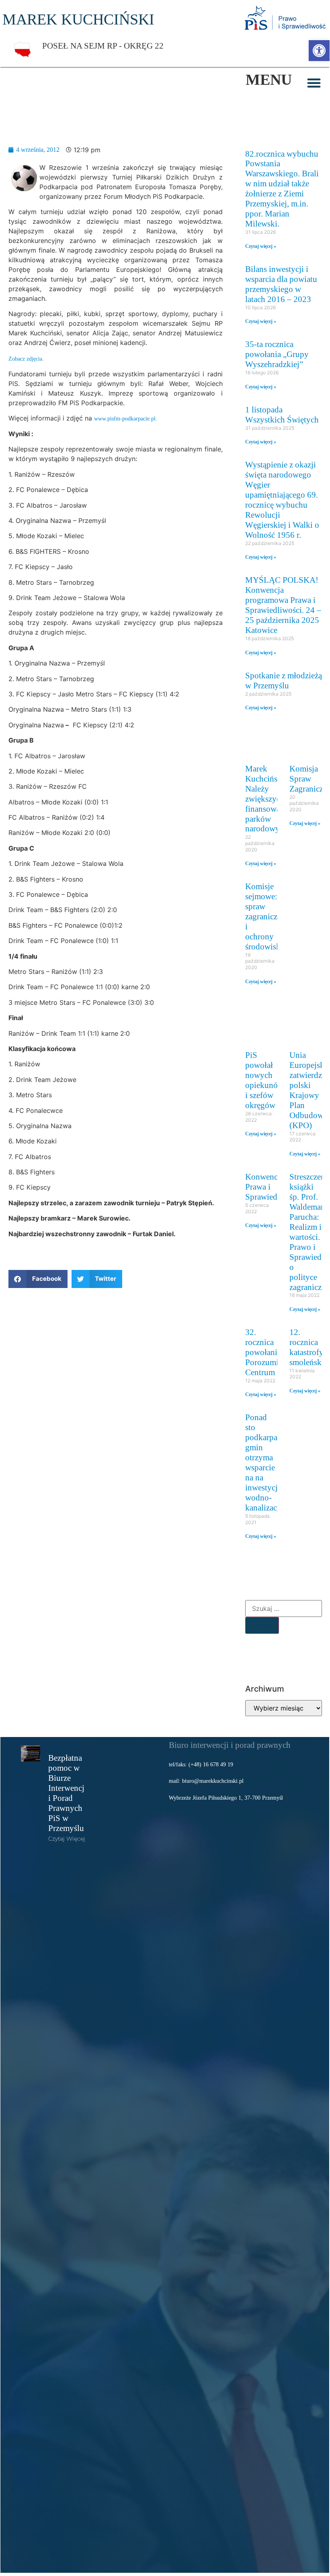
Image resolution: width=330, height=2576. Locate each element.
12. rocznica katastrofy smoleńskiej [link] (310, 1347)
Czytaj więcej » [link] (261, 246)
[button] (314, 83)
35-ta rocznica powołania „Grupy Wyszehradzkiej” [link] (277, 354)
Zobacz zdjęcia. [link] (26, 359)
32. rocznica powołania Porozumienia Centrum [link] (269, 1352)
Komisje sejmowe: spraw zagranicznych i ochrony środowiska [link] (270, 916)
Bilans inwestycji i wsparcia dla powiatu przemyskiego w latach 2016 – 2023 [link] (281, 284)
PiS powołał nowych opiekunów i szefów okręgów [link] (264, 1080)
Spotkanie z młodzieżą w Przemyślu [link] (284, 680)
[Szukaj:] (284, 1608)
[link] (319, 51)
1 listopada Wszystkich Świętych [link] (282, 414)
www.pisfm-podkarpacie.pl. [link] (126, 418)
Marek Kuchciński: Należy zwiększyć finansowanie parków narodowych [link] (268, 799)
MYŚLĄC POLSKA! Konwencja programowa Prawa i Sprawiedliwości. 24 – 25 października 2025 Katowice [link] (283, 605)
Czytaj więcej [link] (67, 1839)
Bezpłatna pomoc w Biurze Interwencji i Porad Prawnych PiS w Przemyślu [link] (68, 1793)
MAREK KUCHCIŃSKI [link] (78, 19)
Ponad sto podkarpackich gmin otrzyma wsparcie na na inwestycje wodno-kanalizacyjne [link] (271, 1462)
